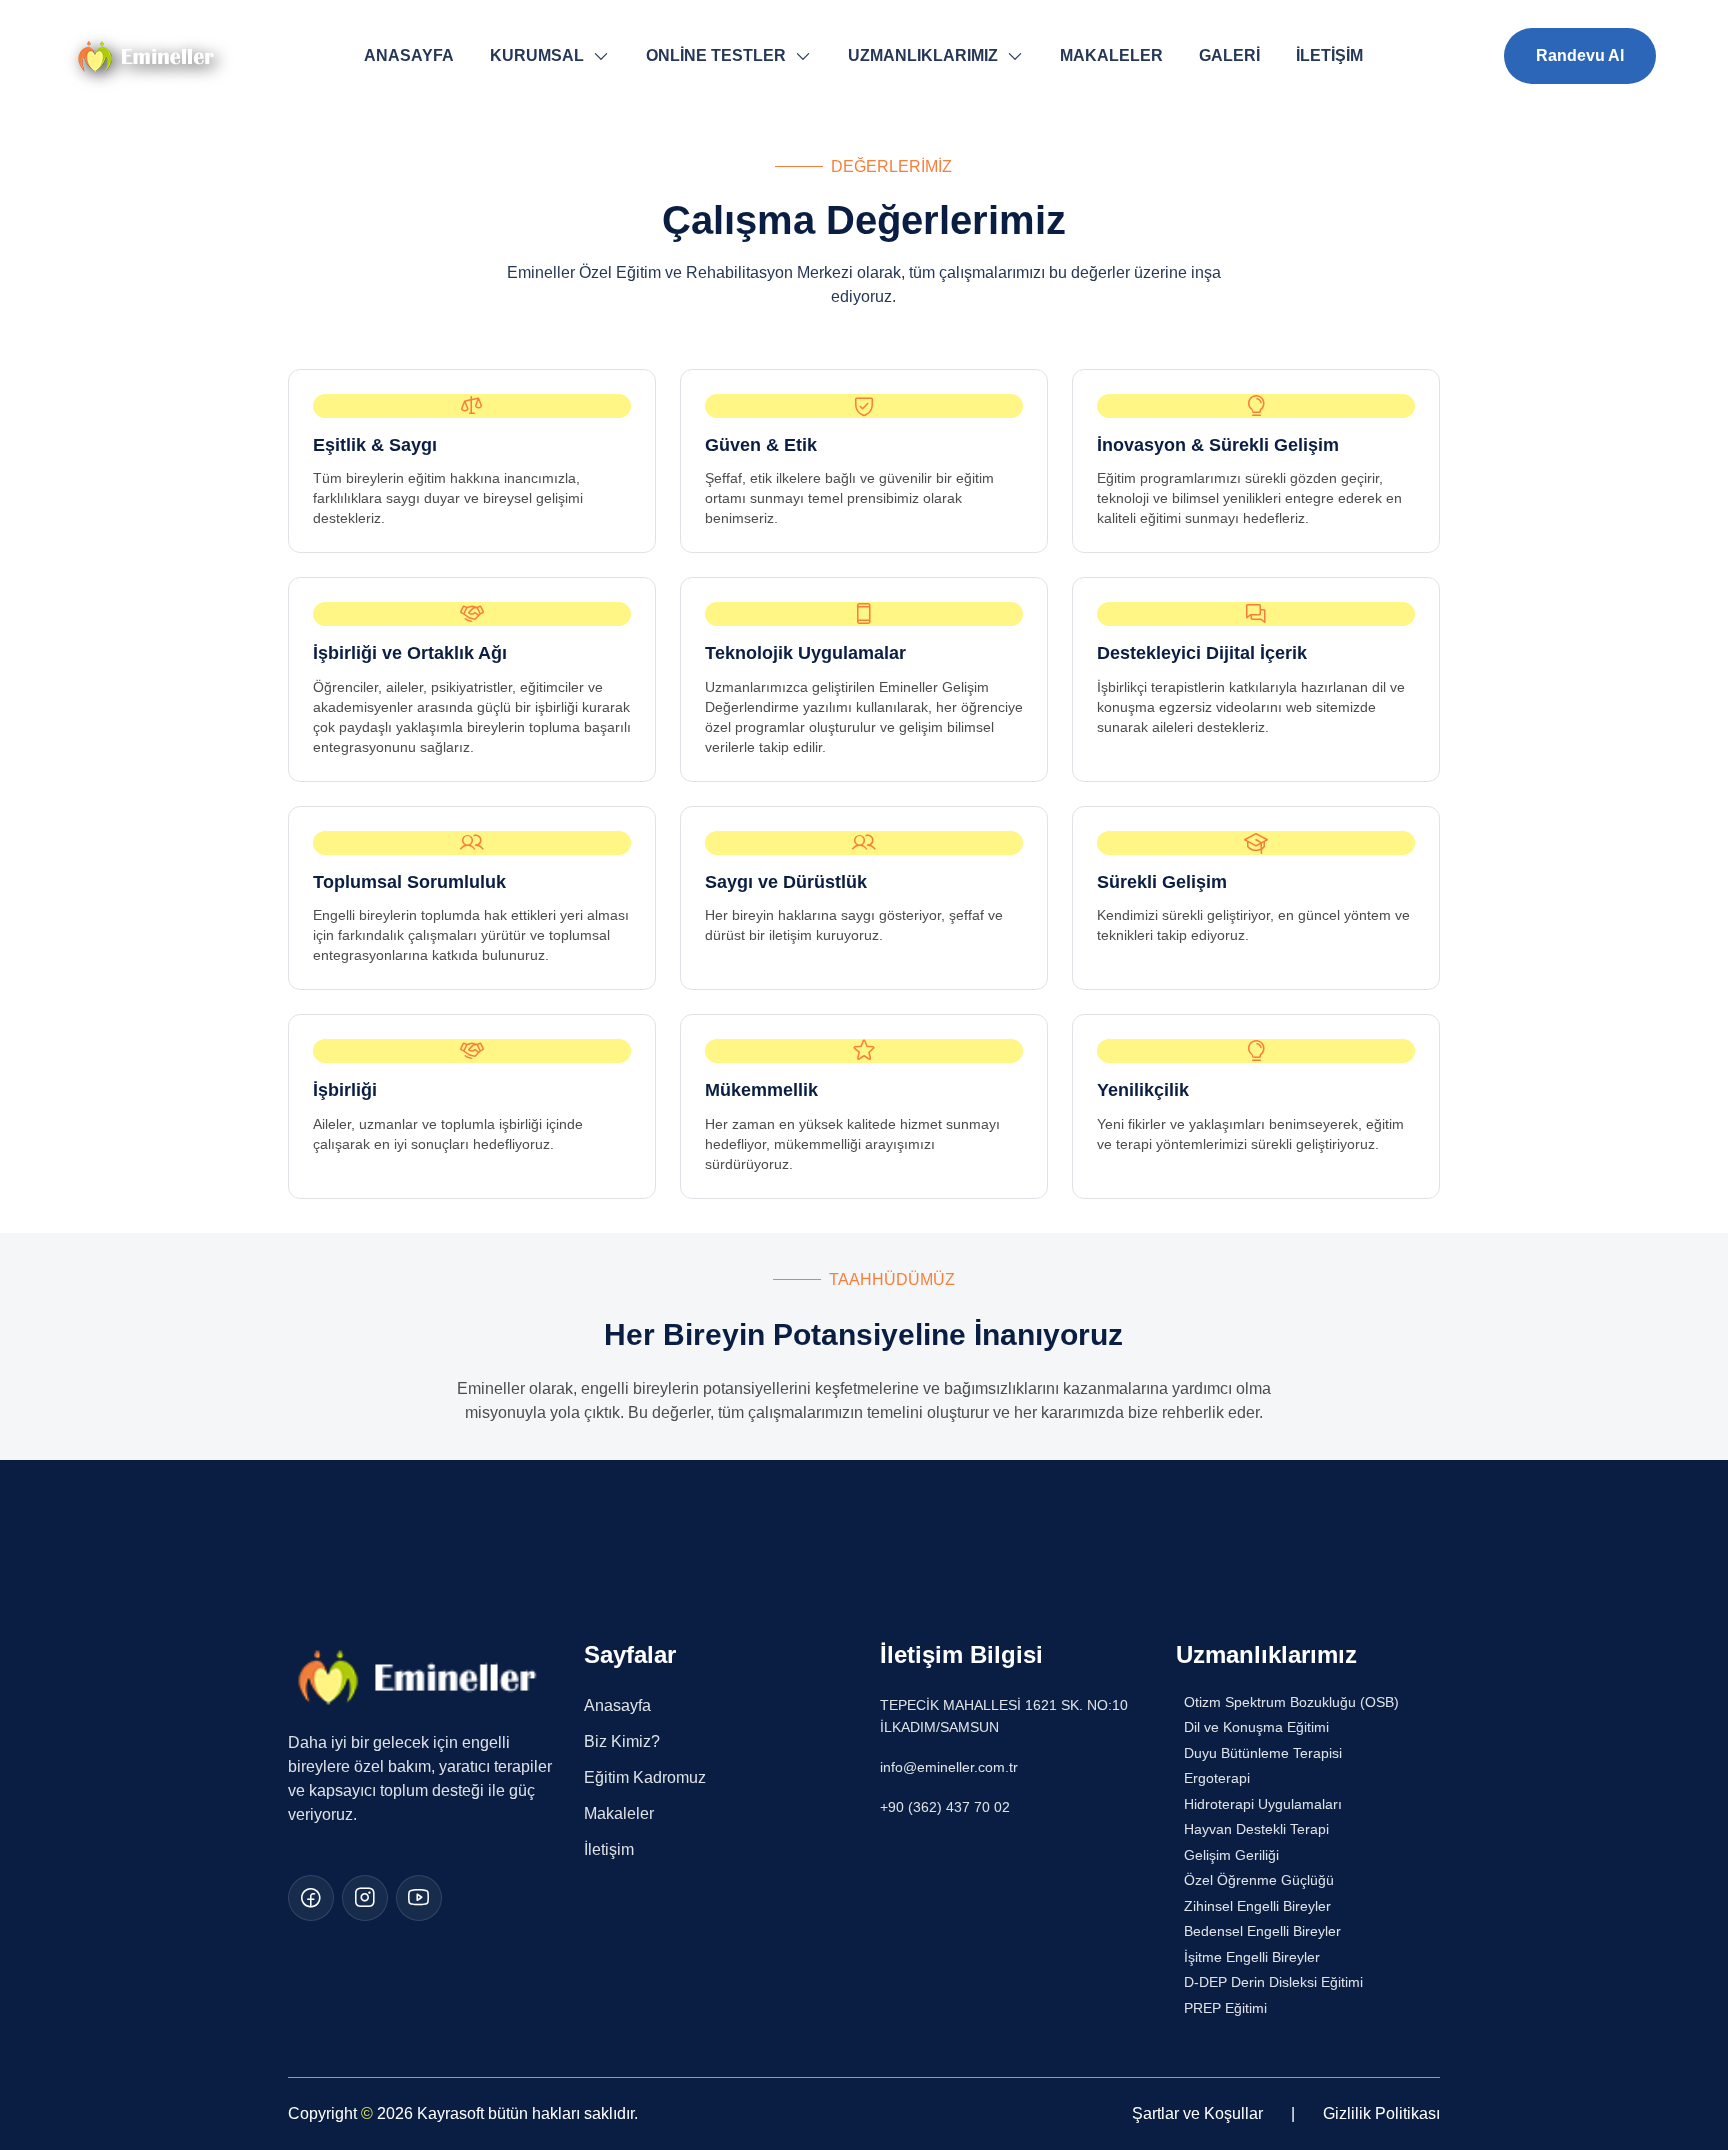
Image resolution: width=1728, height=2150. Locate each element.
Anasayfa (409, 55)
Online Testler (716, 55)
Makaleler (1111, 55)
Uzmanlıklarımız (923, 55)
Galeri (1229, 55)
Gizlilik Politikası (1381, 2113)
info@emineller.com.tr (949, 1767)
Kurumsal (537, 55)
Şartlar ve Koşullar (1197, 2113)
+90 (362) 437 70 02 (945, 1807)
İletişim (1329, 55)
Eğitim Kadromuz (645, 1777)
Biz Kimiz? (622, 1741)
